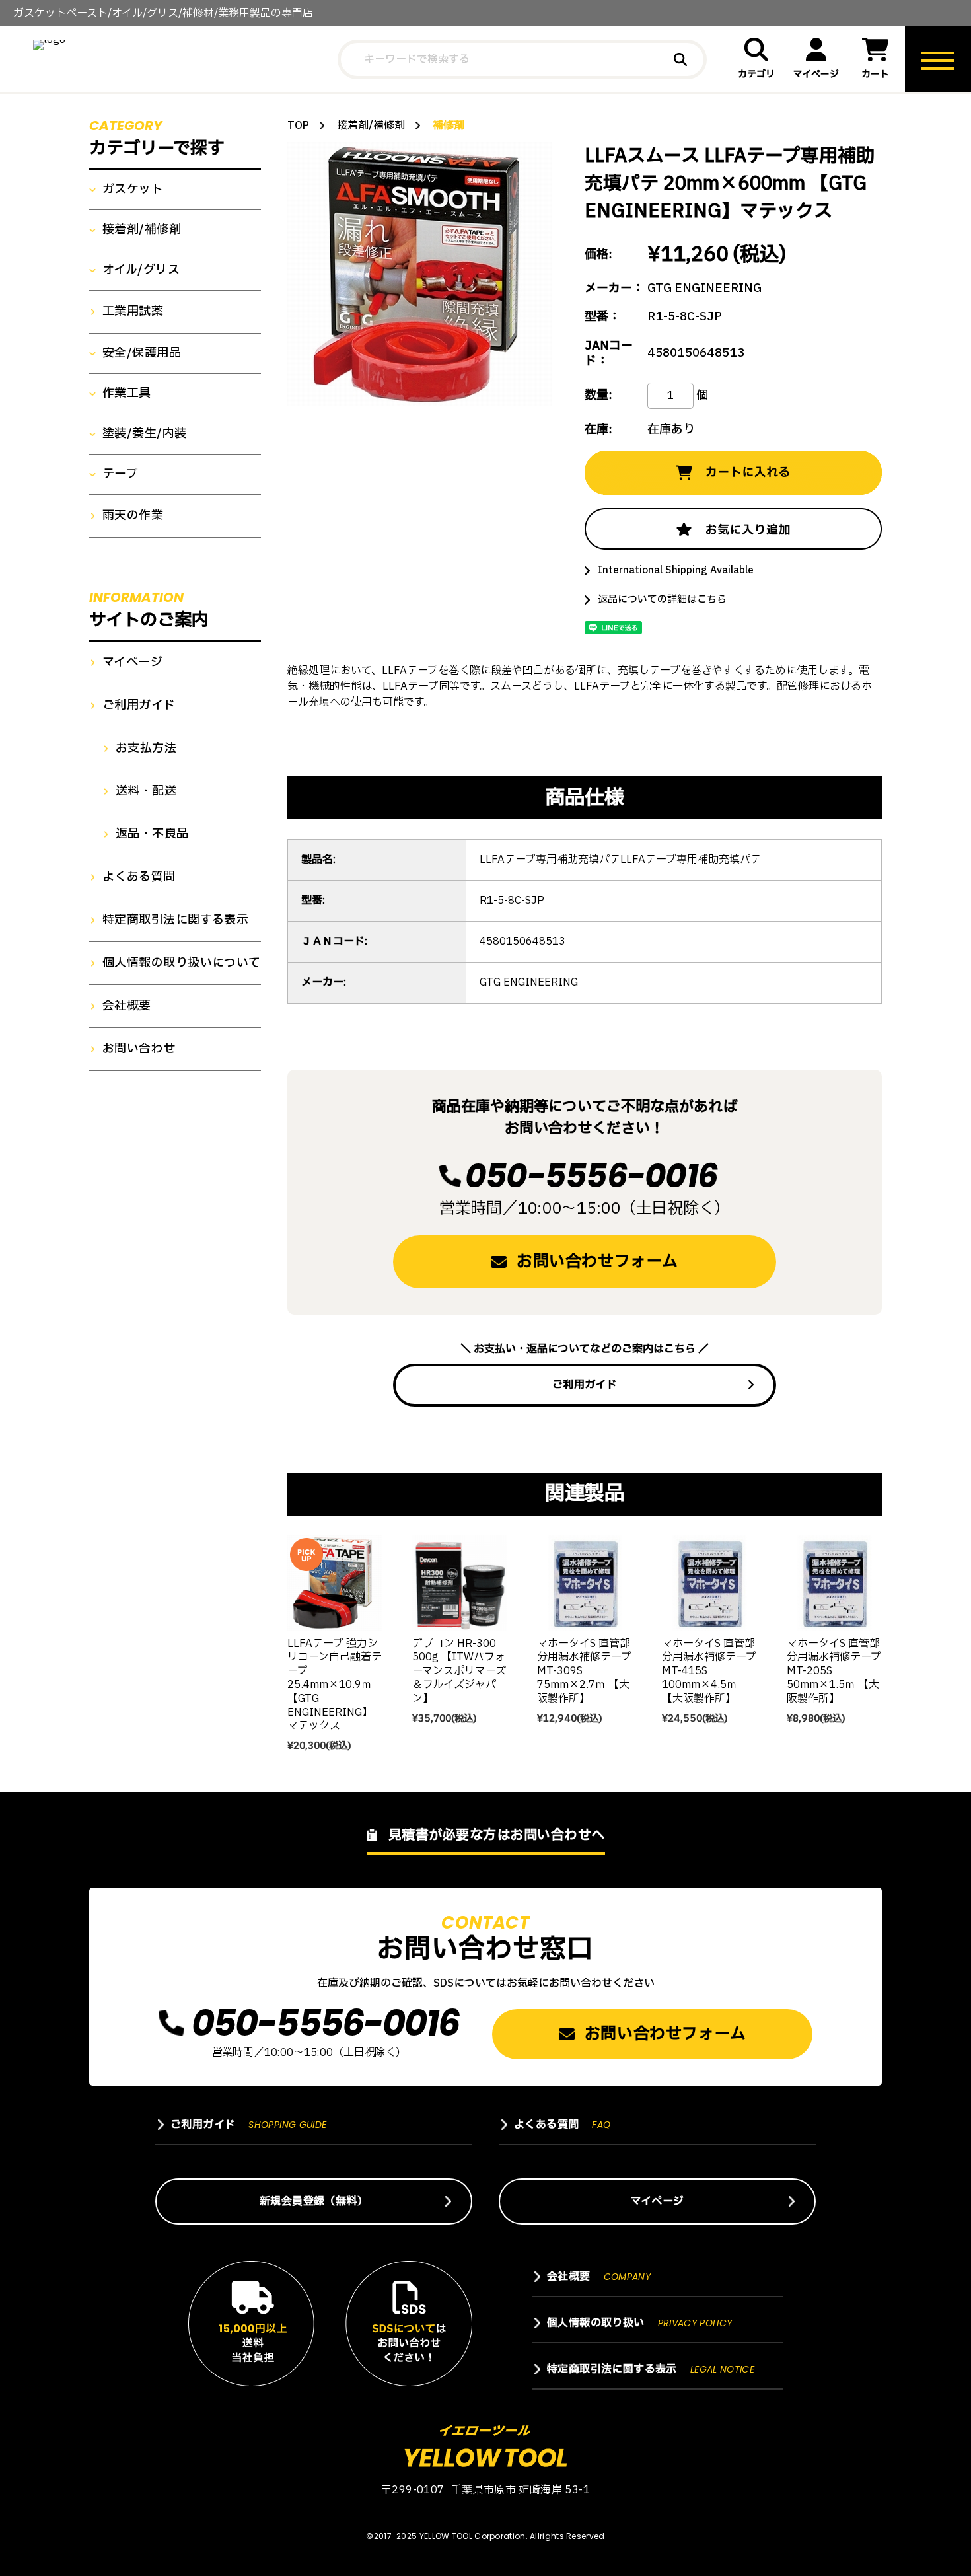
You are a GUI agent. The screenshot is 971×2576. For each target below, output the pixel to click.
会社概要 (127, 1006)
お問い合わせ (139, 1049)
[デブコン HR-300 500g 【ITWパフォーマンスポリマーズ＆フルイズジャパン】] (460, 1583)
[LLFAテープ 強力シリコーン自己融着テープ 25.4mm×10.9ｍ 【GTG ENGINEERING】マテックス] (335, 1583)
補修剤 (449, 126)
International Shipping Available (676, 570)
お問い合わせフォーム (597, 1262)
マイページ (816, 74)
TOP (298, 126)
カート (875, 74)
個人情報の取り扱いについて (182, 963)
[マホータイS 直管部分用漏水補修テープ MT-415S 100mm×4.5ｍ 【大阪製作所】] (709, 1583)
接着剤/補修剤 (371, 126)
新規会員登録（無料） (314, 2201)
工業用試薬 (133, 312)
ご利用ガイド (585, 1385)
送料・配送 (146, 791)
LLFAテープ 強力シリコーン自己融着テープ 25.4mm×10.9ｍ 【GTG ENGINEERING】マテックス (335, 1685)
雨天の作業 (133, 516)
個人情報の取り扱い (640, 2323)
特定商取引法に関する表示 (175, 920)
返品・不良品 (152, 834)
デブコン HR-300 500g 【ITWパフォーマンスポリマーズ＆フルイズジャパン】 (459, 1671)
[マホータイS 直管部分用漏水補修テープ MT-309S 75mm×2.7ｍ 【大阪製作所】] (585, 1583)
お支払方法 (146, 749)
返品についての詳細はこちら (662, 600)
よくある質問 (139, 877)
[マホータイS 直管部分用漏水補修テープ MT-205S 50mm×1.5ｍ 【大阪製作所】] (834, 1583)
